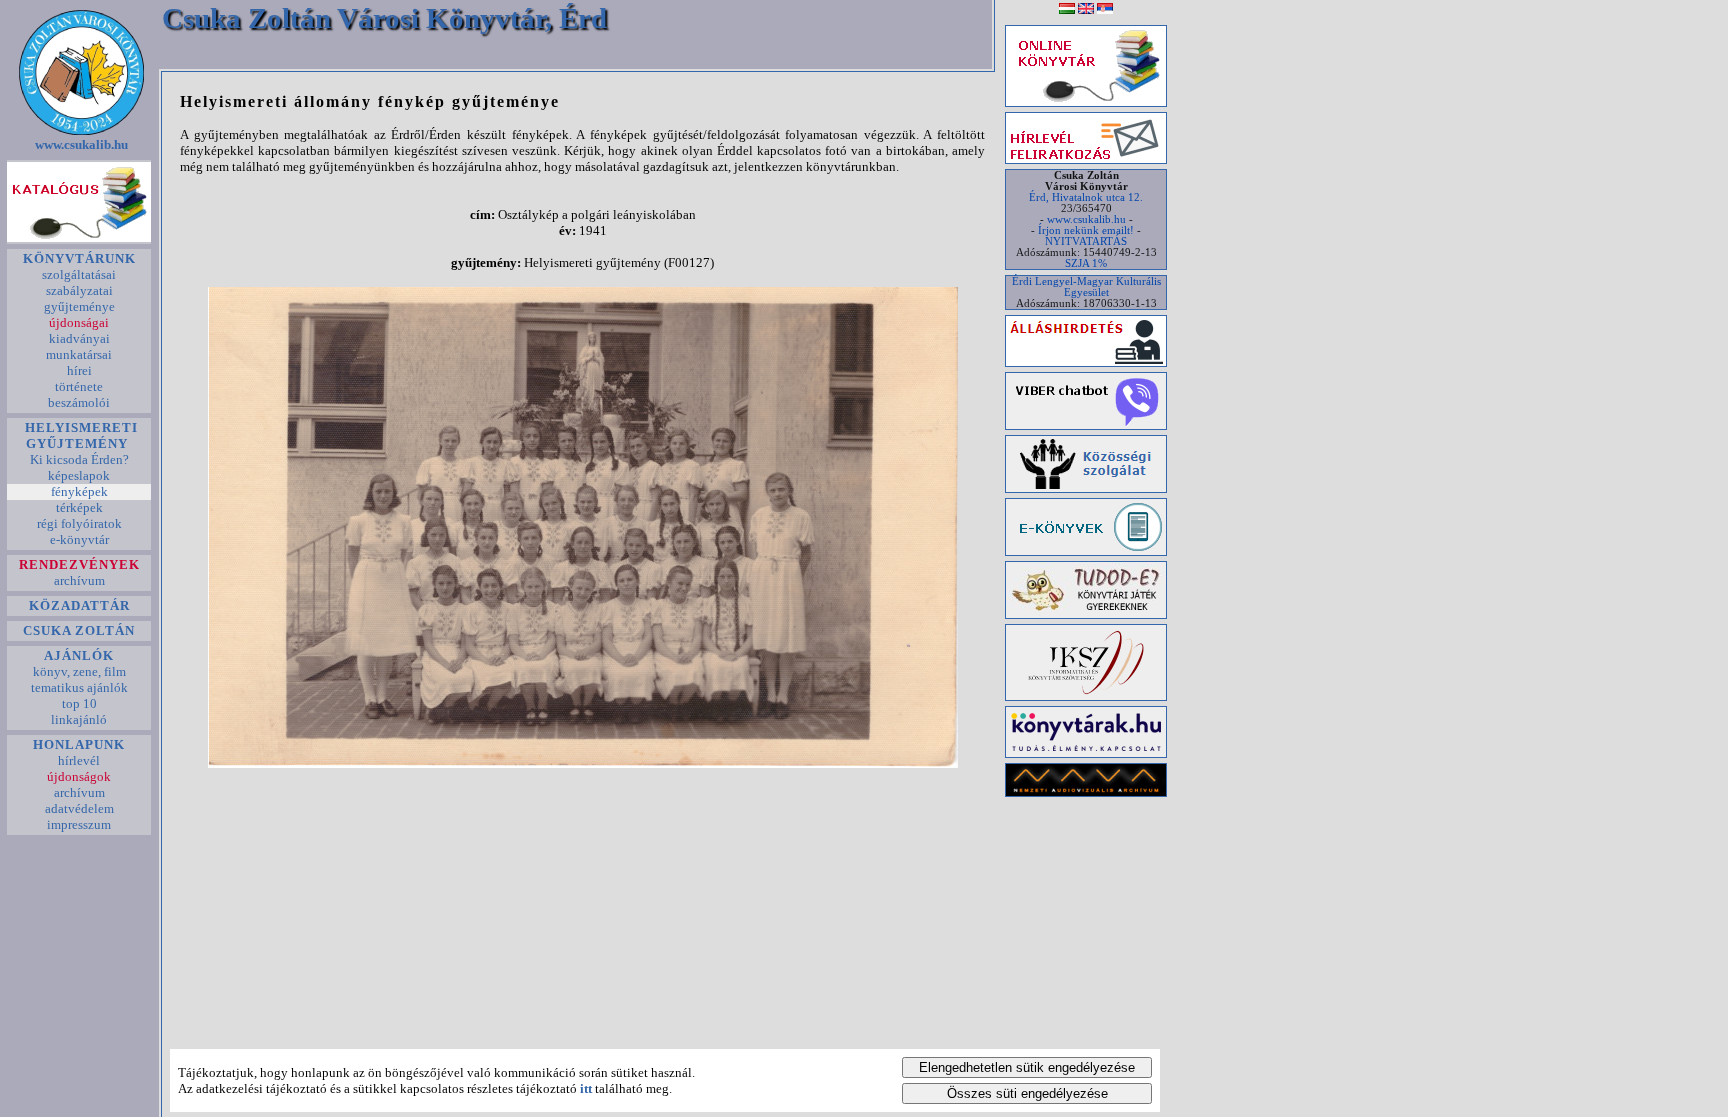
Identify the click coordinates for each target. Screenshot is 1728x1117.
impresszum (79, 824)
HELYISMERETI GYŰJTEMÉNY (79, 435)
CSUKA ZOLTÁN (79, 630)
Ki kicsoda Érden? (79, 459)
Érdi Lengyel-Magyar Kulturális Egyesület (1086, 287)
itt (586, 1088)
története (79, 386)
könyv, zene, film (79, 671)
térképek (79, 507)
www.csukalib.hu (81, 144)
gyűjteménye (79, 306)
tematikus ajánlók (79, 687)
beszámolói (79, 402)
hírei (79, 370)
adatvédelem (79, 808)
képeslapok (79, 475)
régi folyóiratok (79, 523)
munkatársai (79, 354)
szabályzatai (79, 290)
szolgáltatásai (79, 274)
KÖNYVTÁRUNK (79, 258)
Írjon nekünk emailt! (1086, 230)
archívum (79, 580)
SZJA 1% (1086, 263)
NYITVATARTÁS (1086, 241)
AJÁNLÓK (79, 655)
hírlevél (79, 760)
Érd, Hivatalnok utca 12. (1086, 197)
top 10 (79, 703)
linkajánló (79, 719)
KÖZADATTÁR (79, 605)
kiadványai (79, 338)
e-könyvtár (79, 539)
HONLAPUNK (79, 744)
